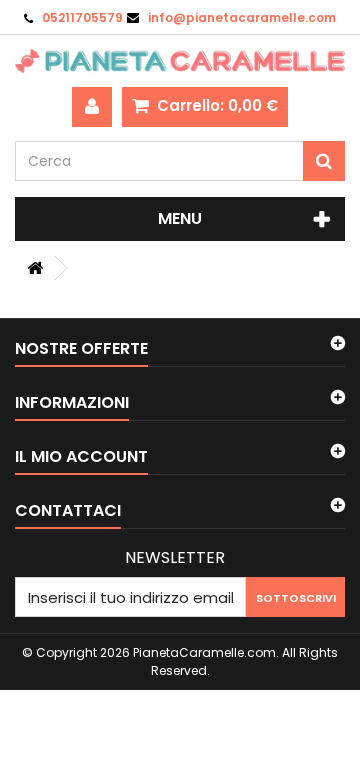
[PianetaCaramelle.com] (180, 61)
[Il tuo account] (92, 107)
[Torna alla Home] (35, 268)
